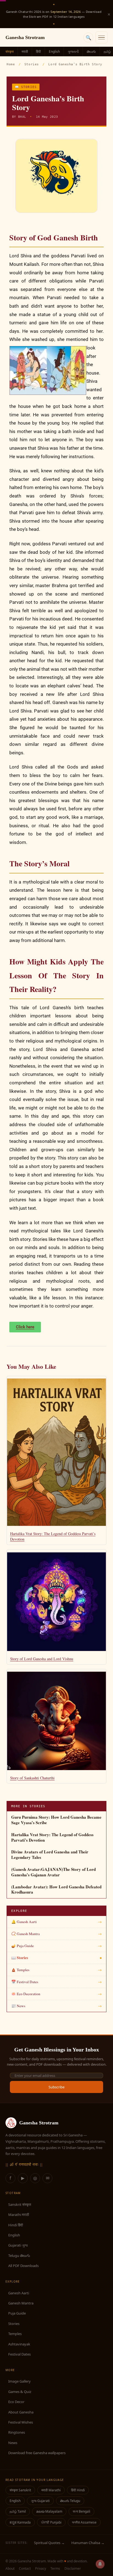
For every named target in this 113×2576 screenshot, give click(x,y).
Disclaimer (73, 2568)
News (13, 2443)
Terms (55, 2568)
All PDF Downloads (23, 2266)
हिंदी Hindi (78, 2490)
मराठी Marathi (51, 2490)
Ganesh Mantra (21, 2303)
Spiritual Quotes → (49, 2543)
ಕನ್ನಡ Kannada (20, 2522)
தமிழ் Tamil (18, 2511)
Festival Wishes (21, 2422)
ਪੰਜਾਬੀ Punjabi (51, 2522)
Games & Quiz (20, 2392)
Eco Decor (16, 2402)
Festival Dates (19, 2354)
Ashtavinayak (19, 2344)
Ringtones (17, 2432)
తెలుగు (91, 51)
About (10, 2568)
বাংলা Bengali (81, 2511)
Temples (15, 2334)
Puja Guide (17, 2313)
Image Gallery (19, 2381)
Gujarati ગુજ (18, 2245)
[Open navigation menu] (101, 37)
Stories (32, 64)
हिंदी (38, 51)
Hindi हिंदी (16, 2225)
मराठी (25, 51)
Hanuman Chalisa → (88, 2543)
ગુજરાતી (73, 51)
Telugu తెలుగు (19, 2256)
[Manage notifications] (100, 2564)
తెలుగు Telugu (70, 2501)
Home (11, 64)
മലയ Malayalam (49, 2511)
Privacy (41, 2568)
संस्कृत (10, 51)
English (54, 51)
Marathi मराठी (19, 2215)
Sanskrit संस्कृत (20, 2204)
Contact (25, 2568)
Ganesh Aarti (19, 2293)
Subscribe (56, 2087)
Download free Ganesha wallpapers (37, 2453)
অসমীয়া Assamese (84, 2522)
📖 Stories (26, 87)
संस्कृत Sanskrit (20, 2490)
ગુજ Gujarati (40, 2501)
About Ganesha (21, 2412)
